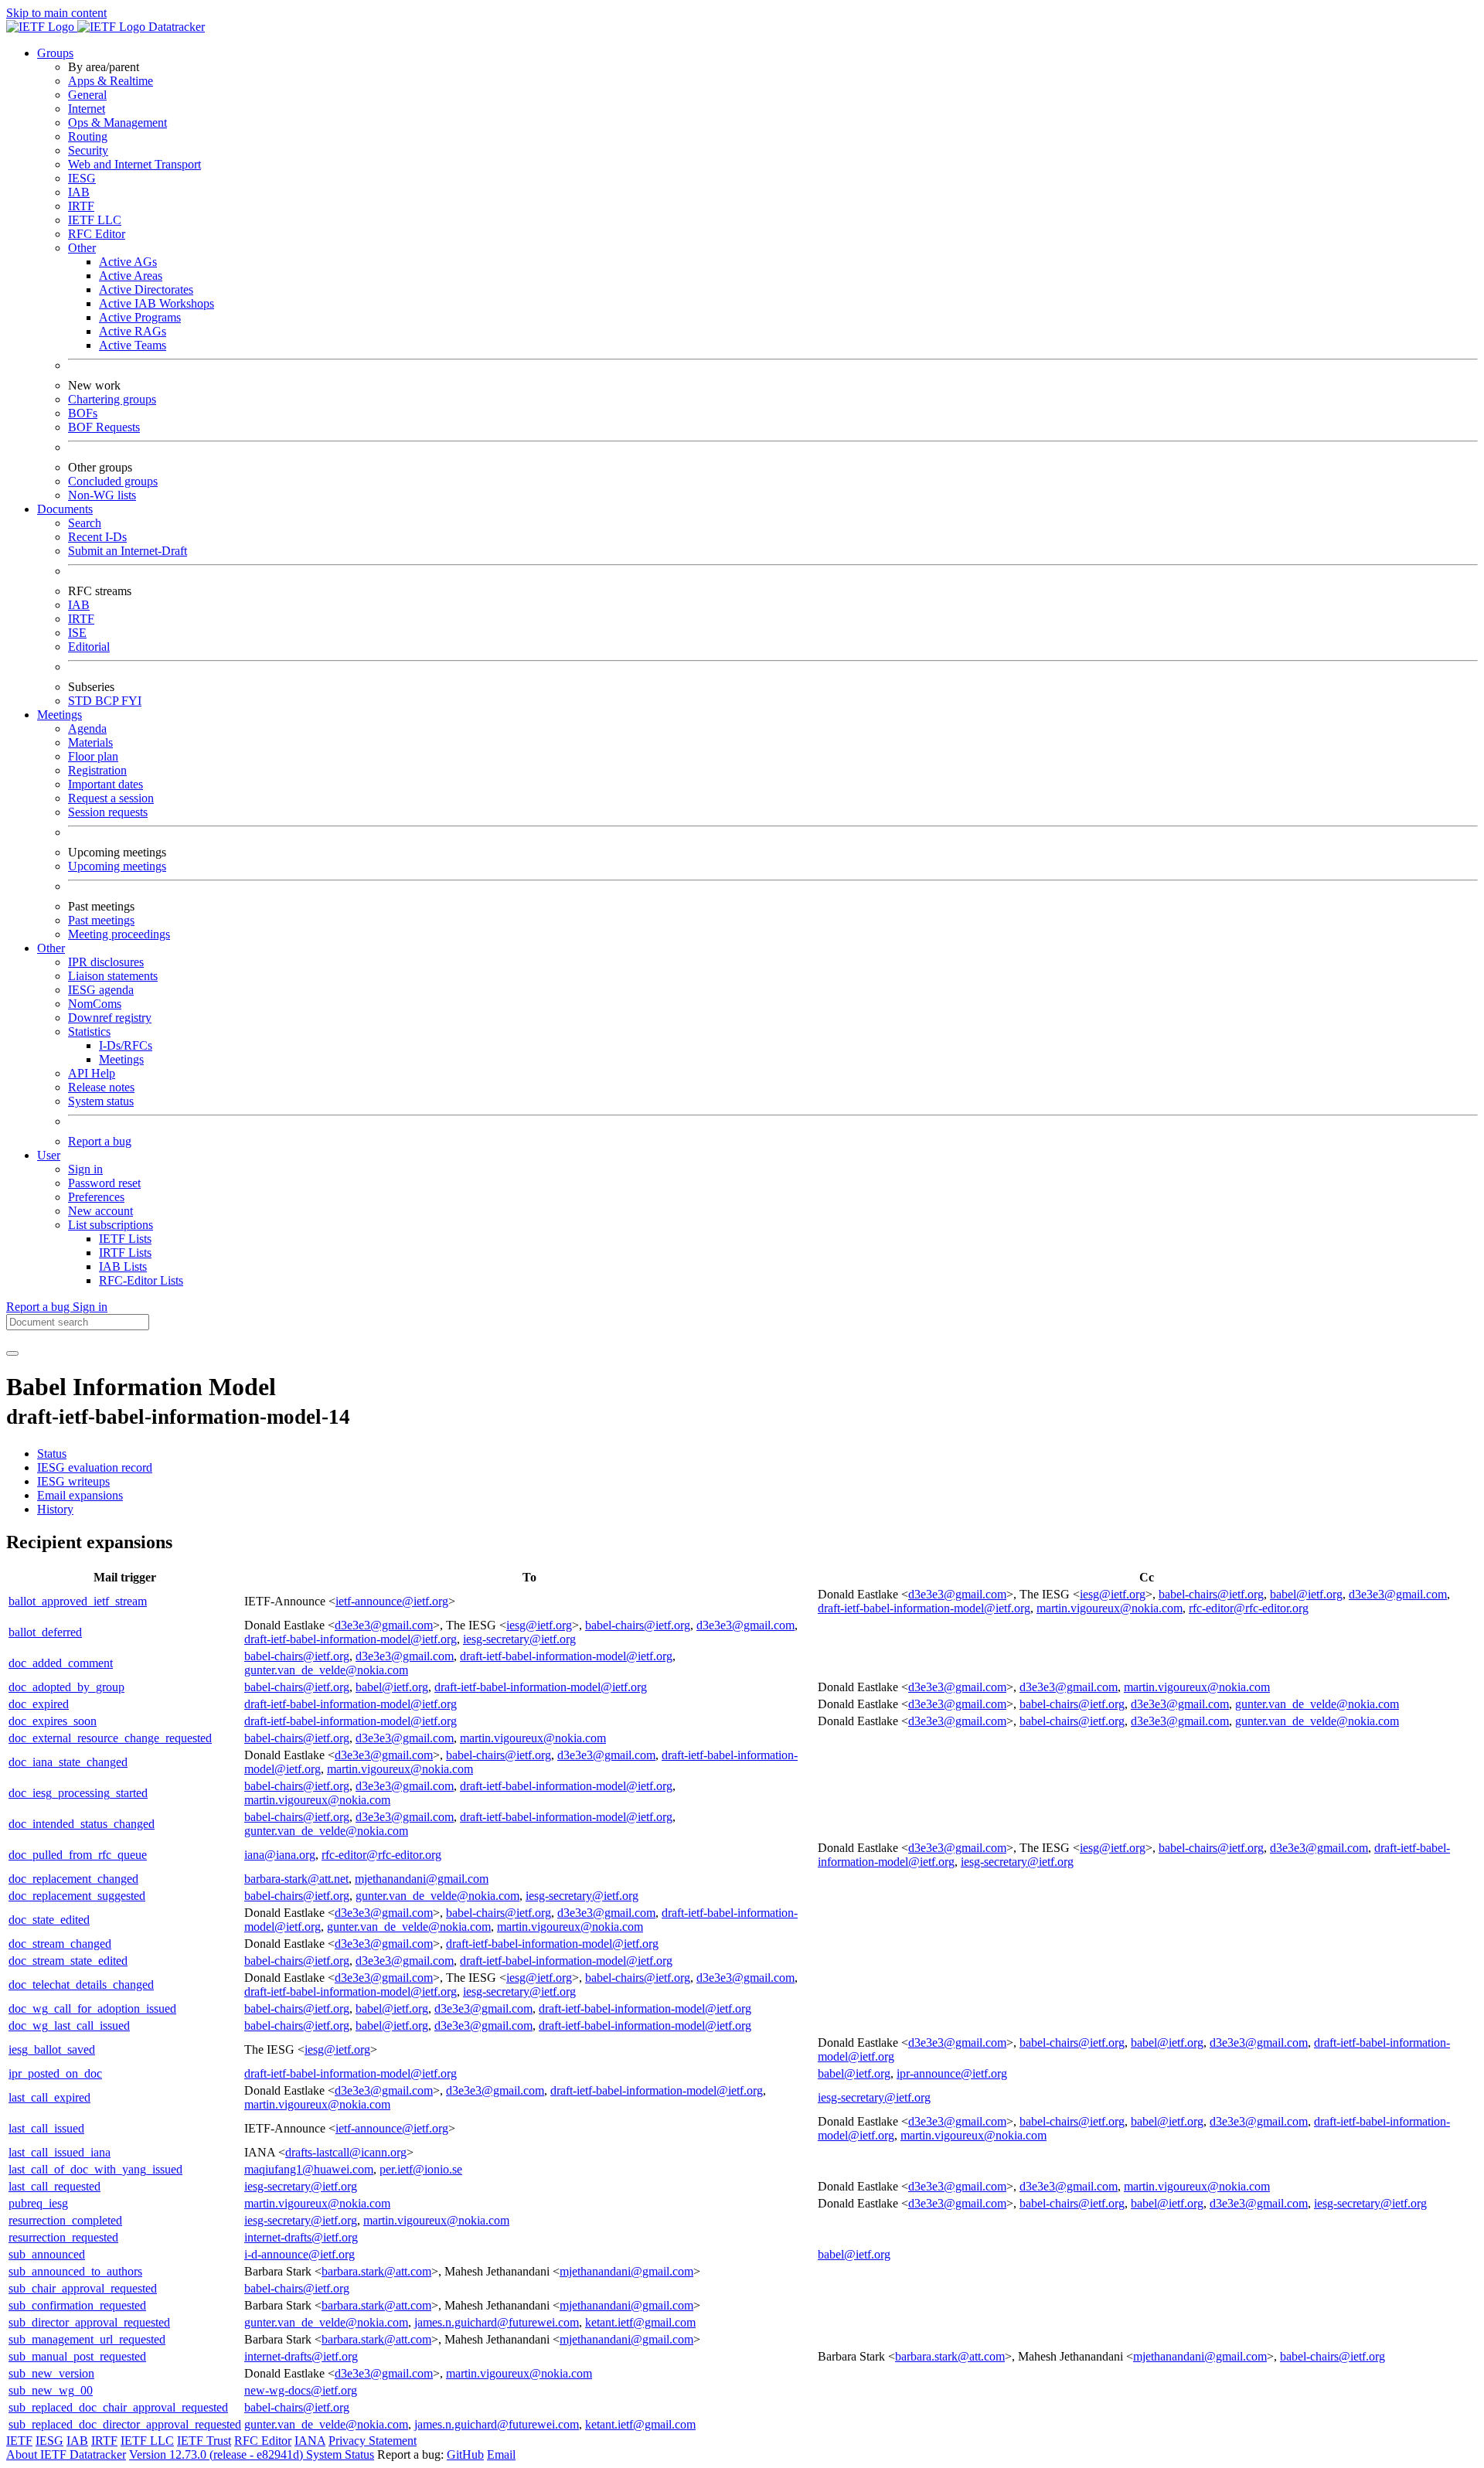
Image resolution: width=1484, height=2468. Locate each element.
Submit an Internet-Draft (128, 551)
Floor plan (93, 756)
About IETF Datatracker (66, 2454)
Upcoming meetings (117, 866)
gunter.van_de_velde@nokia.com (326, 1670)
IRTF (81, 206)
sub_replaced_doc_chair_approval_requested (118, 2407)
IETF (19, 2441)
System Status (340, 2454)
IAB (79, 192)
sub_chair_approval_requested (83, 2288)
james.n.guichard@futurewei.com (497, 2322)
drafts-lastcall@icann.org (346, 2152)
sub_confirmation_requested (77, 2305)
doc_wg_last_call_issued (69, 2025)
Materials (90, 742)
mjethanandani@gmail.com (422, 1879)
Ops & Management (117, 123)
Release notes (101, 1087)
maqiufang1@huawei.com (309, 2169)
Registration (97, 770)
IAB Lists (123, 1266)
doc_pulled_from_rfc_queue (78, 1855)
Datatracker (175, 27)
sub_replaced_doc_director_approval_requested (125, 2424)
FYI (131, 701)
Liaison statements (113, 976)
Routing (88, 136)
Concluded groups (113, 481)
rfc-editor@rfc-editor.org (1249, 1608)
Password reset (104, 1183)
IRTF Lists (125, 1253)
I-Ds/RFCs (126, 1045)
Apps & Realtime (111, 81)
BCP (108, 701)
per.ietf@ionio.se (421, 2169)
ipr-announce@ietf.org (952, 2073)
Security (88, 150)
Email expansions (80, 1495)
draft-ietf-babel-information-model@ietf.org (924, 1608)
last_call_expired (49, 2097)
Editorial (89, 647)
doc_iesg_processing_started (78, 1793)
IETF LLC (95, 220)
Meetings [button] (60, 715)
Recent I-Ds (97, 537)
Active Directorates (146, 289)
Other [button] (51, 948)
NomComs (95, 1004)
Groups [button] (55, 53)
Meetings (121, 1059)
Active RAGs (133, 331)
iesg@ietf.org (1113, 1594)
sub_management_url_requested (87, 2339)
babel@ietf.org (1306, 1594)
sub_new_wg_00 (51, 2390)
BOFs (83, 413)
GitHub (465, 2454)
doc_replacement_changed (73, 1879)
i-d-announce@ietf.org (300, 2254)
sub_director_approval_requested (89, 2322)
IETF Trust (204, 2441)
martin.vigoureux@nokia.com (1110, 1608)
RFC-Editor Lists (141, 1280)
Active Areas (131, 276)
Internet (87, 109)
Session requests (108, 812)
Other (82, 248)
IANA (310, 2441)
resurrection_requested (63, 2237)
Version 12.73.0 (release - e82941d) (218, 2454)
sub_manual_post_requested (77, 2356)
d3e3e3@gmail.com (957, 1594)
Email (501, 2454)
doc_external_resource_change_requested (110, 1738)
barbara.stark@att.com (376, 2271)
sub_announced (47, 2254)
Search (85, 523)
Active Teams (133, 345)
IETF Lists (125, 1239)
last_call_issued (46, 2128)
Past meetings (101, 920)
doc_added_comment (61, 1663)
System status (101, 1101)
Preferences (96, 1197)
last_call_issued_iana (60, 2152)
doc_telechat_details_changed (81, 1985)
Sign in (85, 1169)
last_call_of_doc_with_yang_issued (95, 2169)
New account (100, 1211)
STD (82, 701)
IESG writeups (73, 1481)
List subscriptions (111, 1225)
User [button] (49, 1155)
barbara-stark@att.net (296, 1879)
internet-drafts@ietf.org (301, 2237)
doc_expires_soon (53, 1721)
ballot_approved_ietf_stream (78, 1601)
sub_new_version (51, 2373)
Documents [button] (65, 509)
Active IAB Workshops (157, 303)
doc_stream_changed (60, 1944)
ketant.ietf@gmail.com (640, 2322)
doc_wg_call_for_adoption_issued (92, 2008)
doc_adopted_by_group (66, 1687)
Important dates (106, 784)
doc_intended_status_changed (82, 1824)
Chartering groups (112, 399)
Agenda (87, 728)
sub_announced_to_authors (75, 2271)
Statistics (89, 1031)
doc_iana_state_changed (68, 1762)
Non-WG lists (102, 495)
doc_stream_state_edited (68, 1961)
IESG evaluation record (95, 1467)
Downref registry (110, 1018)
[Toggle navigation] (12, 1353)
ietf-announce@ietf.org (392, 1601)
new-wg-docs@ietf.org (301, 2390)
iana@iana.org (280, 1855)
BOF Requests (104, 427)
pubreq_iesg (38, 2203)
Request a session (111, 798)
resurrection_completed (65, 2220)
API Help (92, 1073)
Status (52, 1454)
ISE (77, 633)
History (55, 1509)
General (87, 95)
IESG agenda (101, 990)
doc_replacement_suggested (77, 1896)
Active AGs (128, 262)
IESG (82, 178)
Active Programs (140, 317)
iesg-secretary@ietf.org (519, 1639)
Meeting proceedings (119, 934)
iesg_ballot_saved (52, 2049)
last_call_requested (54, 2186)
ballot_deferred (45, 1632)
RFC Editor (97, 234)
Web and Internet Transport (134, 164)
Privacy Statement (373, 2441)
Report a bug (100, 1141)
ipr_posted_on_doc (55, 2073)
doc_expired (39, 1704)
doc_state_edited (49, 1920)
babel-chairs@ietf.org (1211, 1594)
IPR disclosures (106, 962)
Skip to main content (56, 13)
